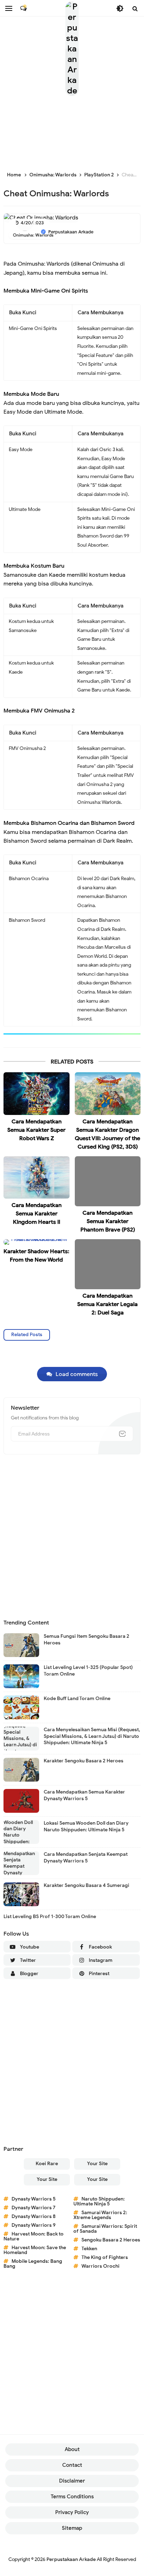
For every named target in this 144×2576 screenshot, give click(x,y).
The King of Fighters (105, 2257)
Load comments (77, 1374)
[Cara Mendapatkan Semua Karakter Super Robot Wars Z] (37, 1093)
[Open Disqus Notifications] (23, 8)
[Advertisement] (72, 1537)
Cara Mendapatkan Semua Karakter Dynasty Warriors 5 (84, 1795)
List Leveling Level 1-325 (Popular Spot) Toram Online (88, 1670)
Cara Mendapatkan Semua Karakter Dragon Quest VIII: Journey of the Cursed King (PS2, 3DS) (107, 1134)
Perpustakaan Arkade (71, 2559)
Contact (72, 2465)
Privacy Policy (72, 2512)
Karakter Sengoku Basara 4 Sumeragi (87, 1885)
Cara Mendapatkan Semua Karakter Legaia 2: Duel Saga (107, 1304)
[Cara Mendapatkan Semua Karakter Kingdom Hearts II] (37, 1177)
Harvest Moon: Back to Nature (34, 2236)
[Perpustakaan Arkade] (72, 49)
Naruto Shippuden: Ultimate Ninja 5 (99, 2201)
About (72, 2449)
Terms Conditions (72, 2497)
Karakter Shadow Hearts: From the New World (36, 1256)
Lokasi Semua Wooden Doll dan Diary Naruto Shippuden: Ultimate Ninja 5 (86, 1826)
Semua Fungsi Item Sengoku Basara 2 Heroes (87, 1639)
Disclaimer (72, 2481)
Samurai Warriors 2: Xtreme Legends (100, 2215)
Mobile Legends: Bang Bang (33, 2264)
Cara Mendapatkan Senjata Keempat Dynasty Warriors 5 (86, 1857)
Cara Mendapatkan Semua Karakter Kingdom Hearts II (37, 1214)
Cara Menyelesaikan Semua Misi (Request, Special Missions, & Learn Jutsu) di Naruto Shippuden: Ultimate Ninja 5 (92, 1736)
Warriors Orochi (100, 2266)
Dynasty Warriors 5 (34, 2199)
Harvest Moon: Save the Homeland (35, 2250)
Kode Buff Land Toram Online (77, 1698)
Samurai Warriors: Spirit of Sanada (105, 2229)
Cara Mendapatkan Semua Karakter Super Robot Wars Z (36, 1130)
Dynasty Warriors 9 (34, 2225)
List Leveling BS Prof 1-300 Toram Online (50, 1917)
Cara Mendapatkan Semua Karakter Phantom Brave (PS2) (108, 1221)
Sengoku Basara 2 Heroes (111, 2240)
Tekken (89, 2249)
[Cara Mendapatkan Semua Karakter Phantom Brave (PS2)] (108, 1181)
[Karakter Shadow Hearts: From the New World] (37, 1242)
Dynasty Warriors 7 (34, 2208)
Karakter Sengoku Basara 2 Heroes (84, 1761)
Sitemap (72, 2528)
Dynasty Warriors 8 (34, 2216)
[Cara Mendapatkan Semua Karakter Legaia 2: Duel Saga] (108, 1264)
